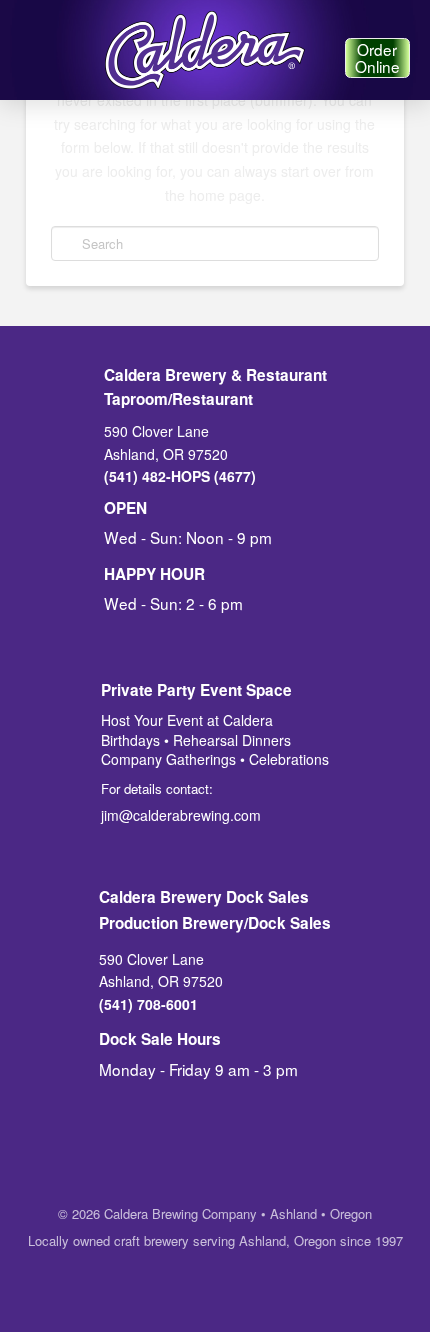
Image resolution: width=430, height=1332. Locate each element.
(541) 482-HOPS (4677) (180, 476)
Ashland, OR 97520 (166, 454)
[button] (33, 58)
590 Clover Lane (156, 431)
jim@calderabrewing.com (181, 815)
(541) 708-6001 (148, 1004)
